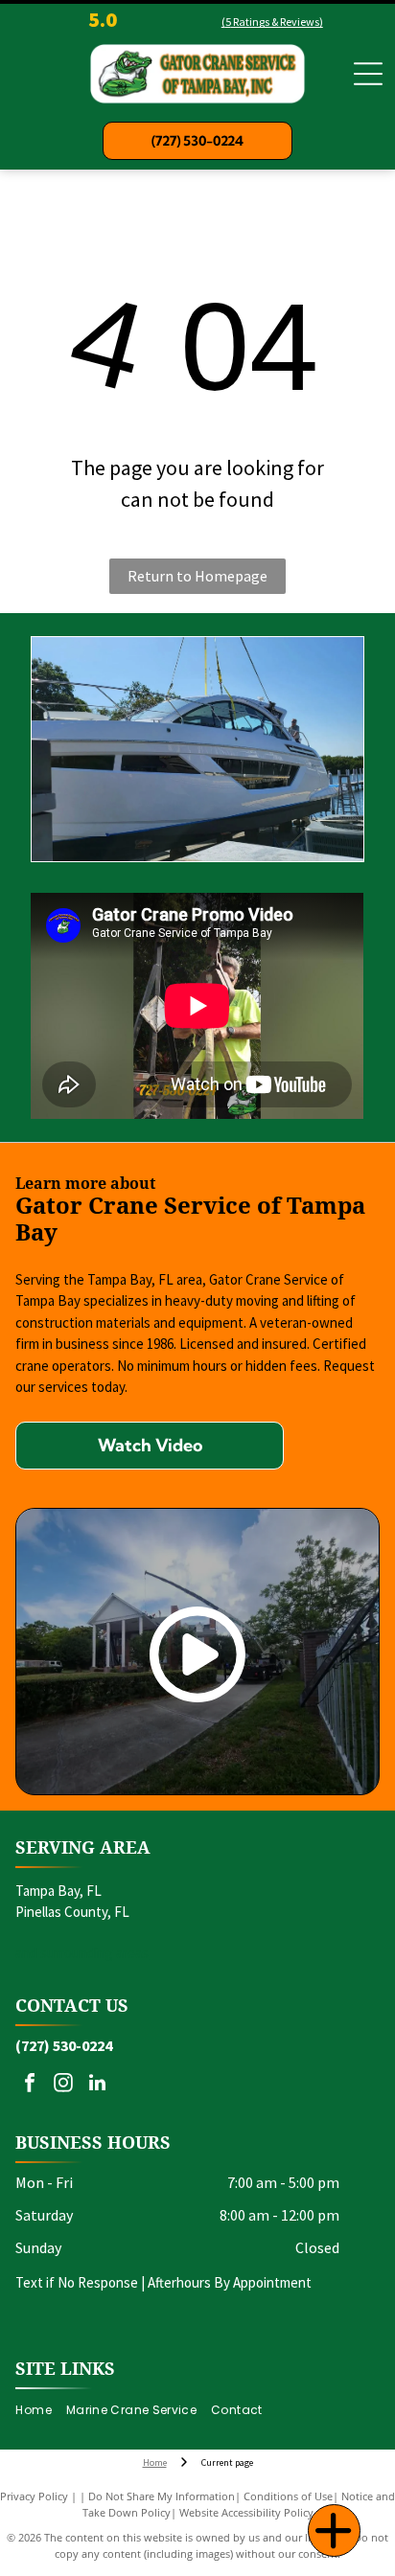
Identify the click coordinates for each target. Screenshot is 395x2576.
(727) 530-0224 (64, 2045)
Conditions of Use (288, 2496)
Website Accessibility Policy (246, 2512)
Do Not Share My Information (162, 2496)
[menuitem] (40, 2410)
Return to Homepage (197, 576)
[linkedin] (97, 2085)
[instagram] (63, 2085)
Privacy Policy (34, 2496)
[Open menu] (368, 74)
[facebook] (30, 2085)
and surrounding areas (82, 1953)
